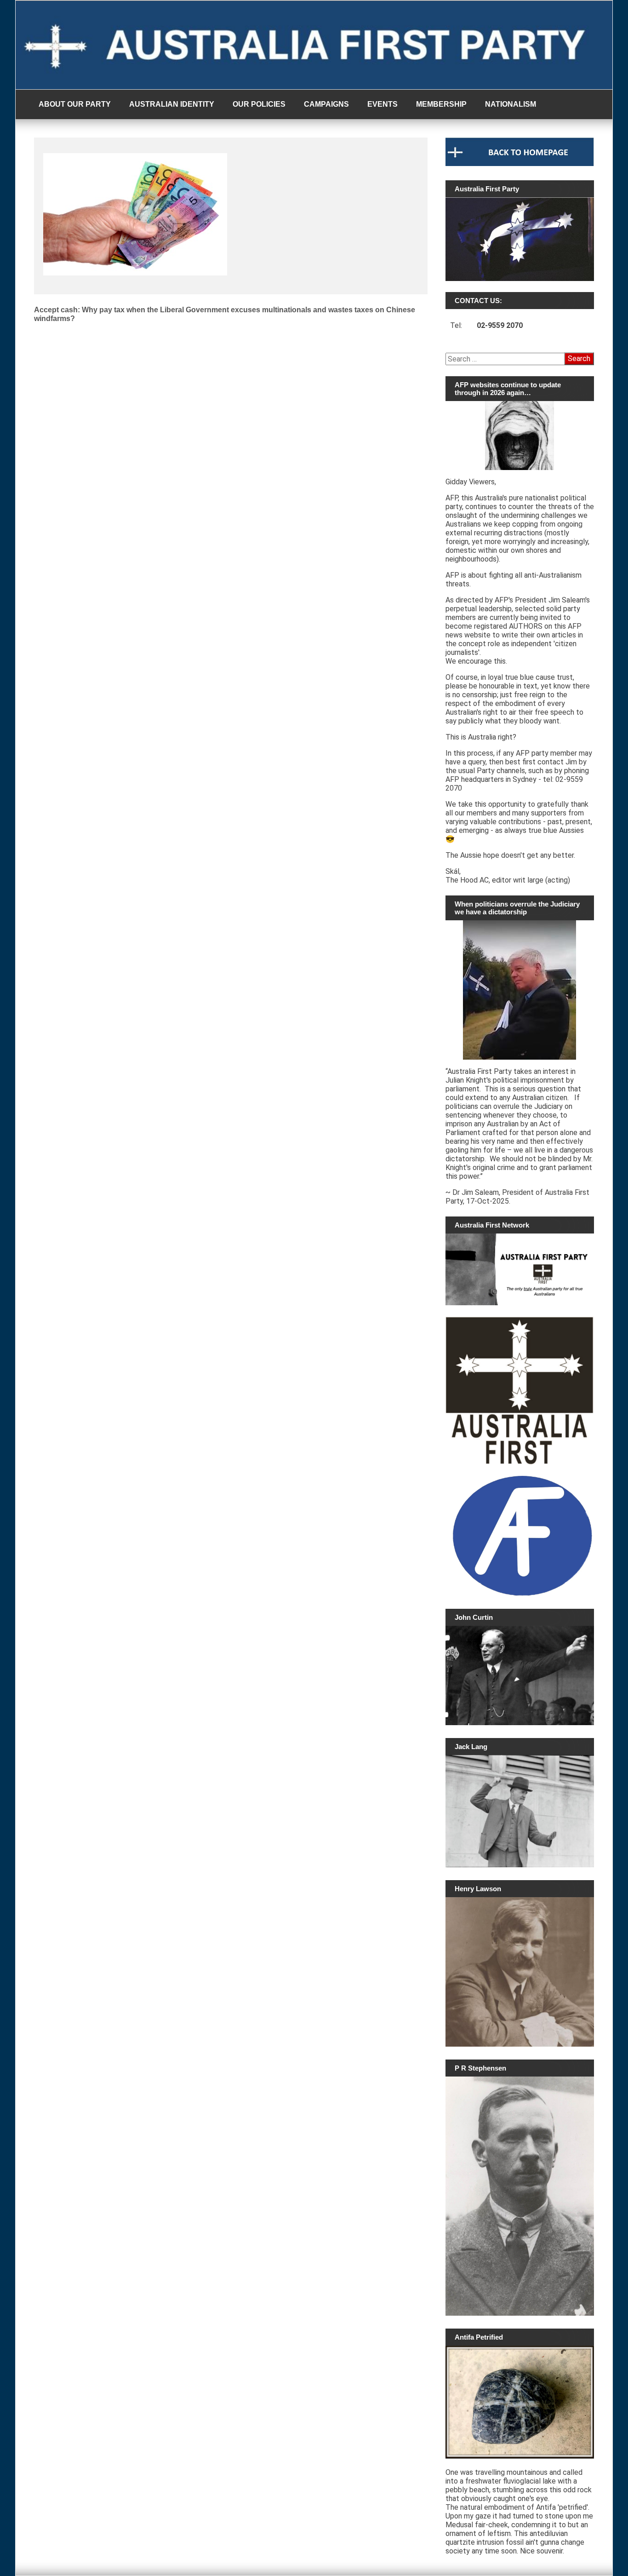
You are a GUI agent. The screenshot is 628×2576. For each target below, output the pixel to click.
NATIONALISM (511, 104)
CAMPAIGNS (326, 104)
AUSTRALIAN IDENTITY (172, 104)
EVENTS (383, 104)
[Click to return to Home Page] (520, 164)
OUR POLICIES (259, 104)
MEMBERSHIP (441, 104)
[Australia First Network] (520, 1269)
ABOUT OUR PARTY (75, 104)
